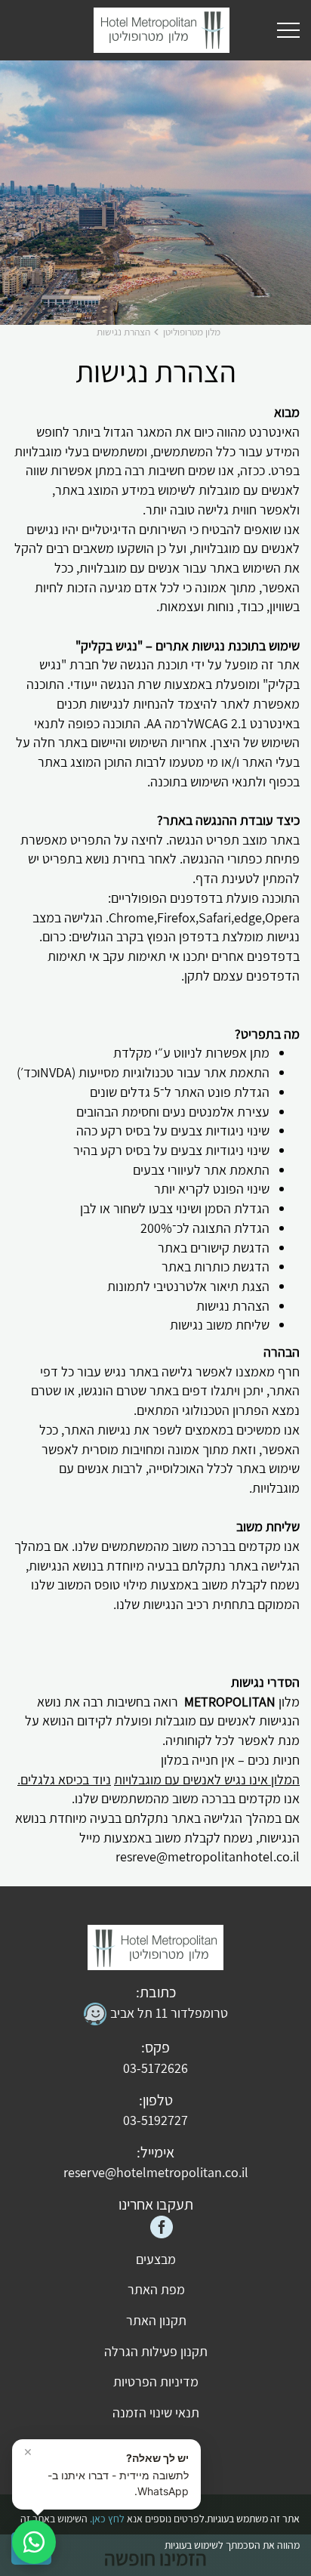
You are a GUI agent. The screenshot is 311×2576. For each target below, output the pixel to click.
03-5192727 (155, 2120)
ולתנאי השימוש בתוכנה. (206, 781)
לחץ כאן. (107, 2519)
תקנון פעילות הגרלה (156, 2351)
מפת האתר (156, 2289)
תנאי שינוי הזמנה (156, 2412)
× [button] (28, 2451)
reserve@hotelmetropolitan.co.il (156, 2172)
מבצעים (156, 2259)
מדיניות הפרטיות (156, 2381)
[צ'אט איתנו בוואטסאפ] (34, 2542)
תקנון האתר (156, 2320)
